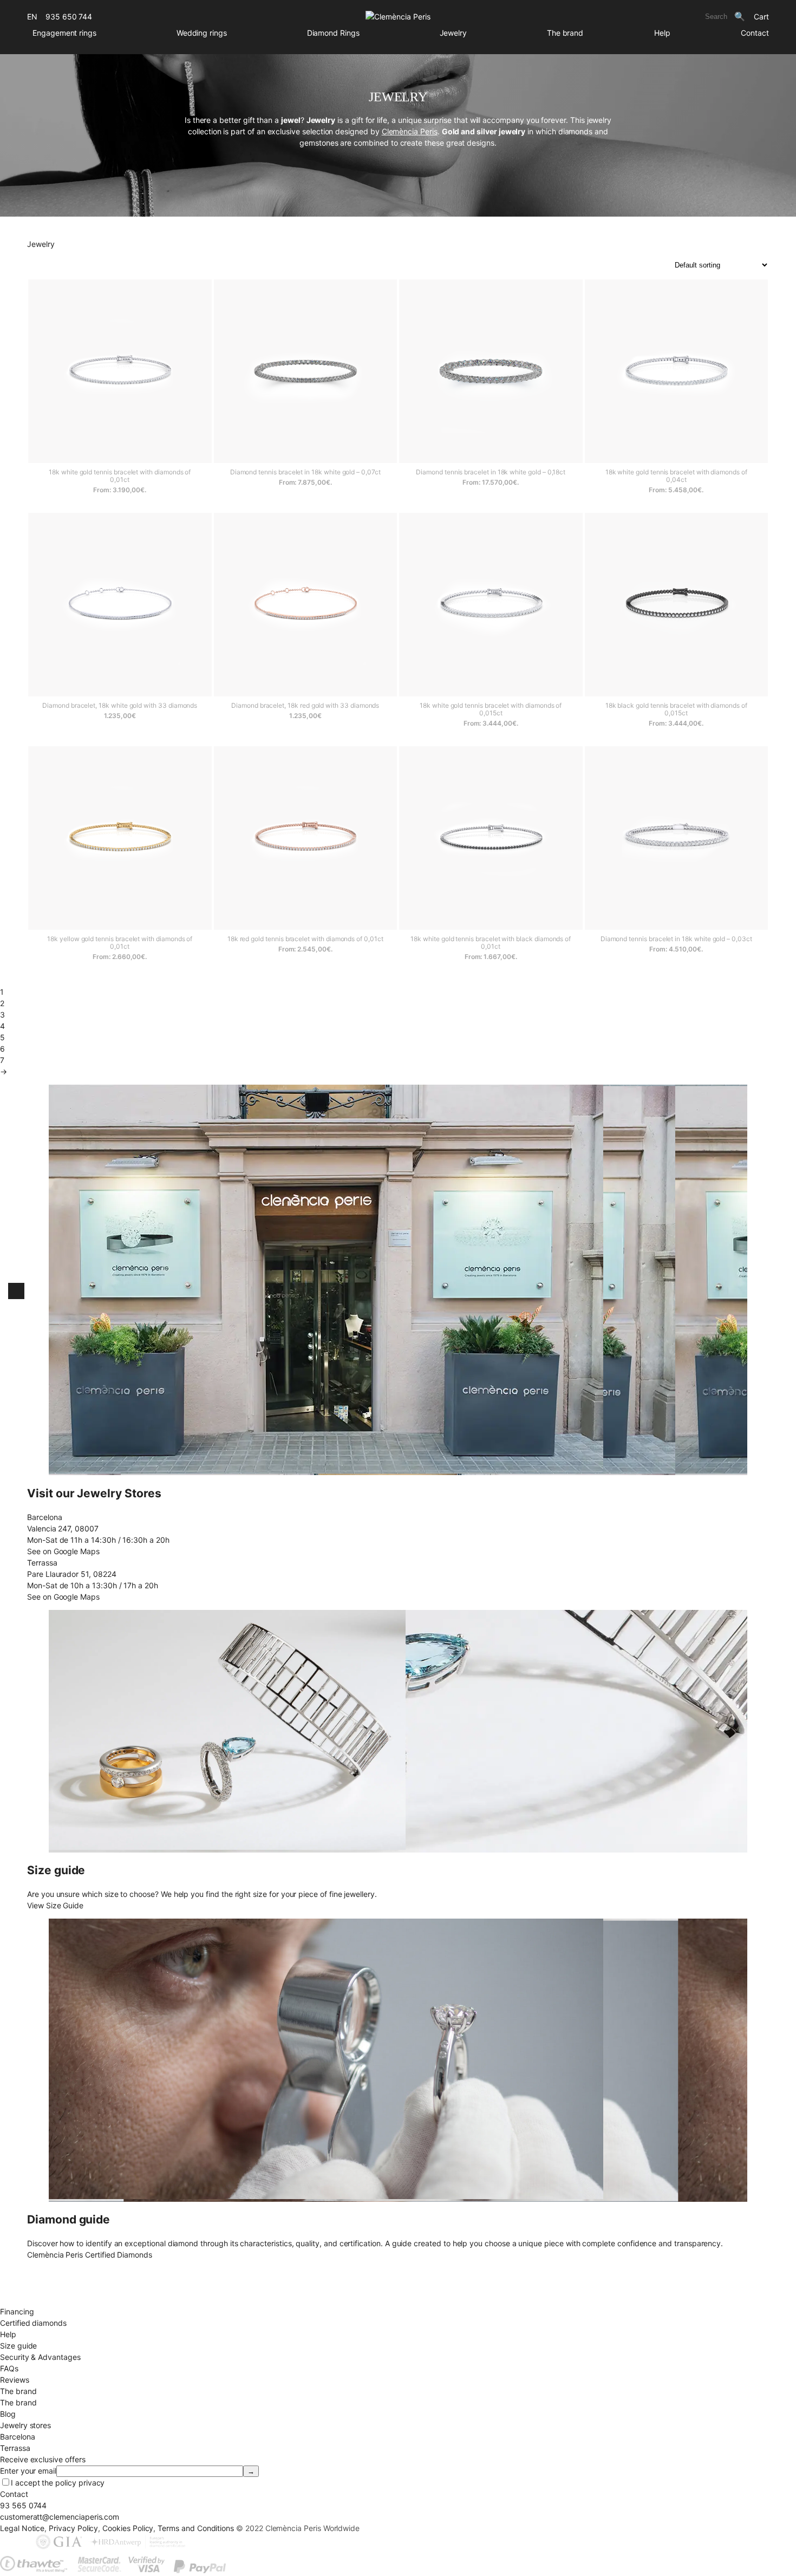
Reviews (15, 2380)
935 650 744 (69, 17)
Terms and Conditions (196, 2528)
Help (662, 33)
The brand (565, 33)
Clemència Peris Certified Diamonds (90, 2255)
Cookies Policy (128, 2528)
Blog (8, 2414)
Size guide (18, 2346)
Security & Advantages (40, 2357)
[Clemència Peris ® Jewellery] (398, 17)
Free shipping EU (30, 2266)
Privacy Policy (73, 2528)
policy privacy (80, 2483)
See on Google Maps (63, 1551)
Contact (755, 33)
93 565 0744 (23, 2505)
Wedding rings (202, 33)
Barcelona (17, 2437)
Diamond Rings (333, 33)
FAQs (9, 2368)
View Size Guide (55, 1905)
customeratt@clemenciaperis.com (60, 2517)
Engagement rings (64, 33)
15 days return (25, 2289)
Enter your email (28, 2471)
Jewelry (454, 33)
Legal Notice (22, 2528)
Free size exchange (34, 2277)
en (32, 17)
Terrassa (15, 2448)
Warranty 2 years (30, 2300)
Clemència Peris (410, 131)
